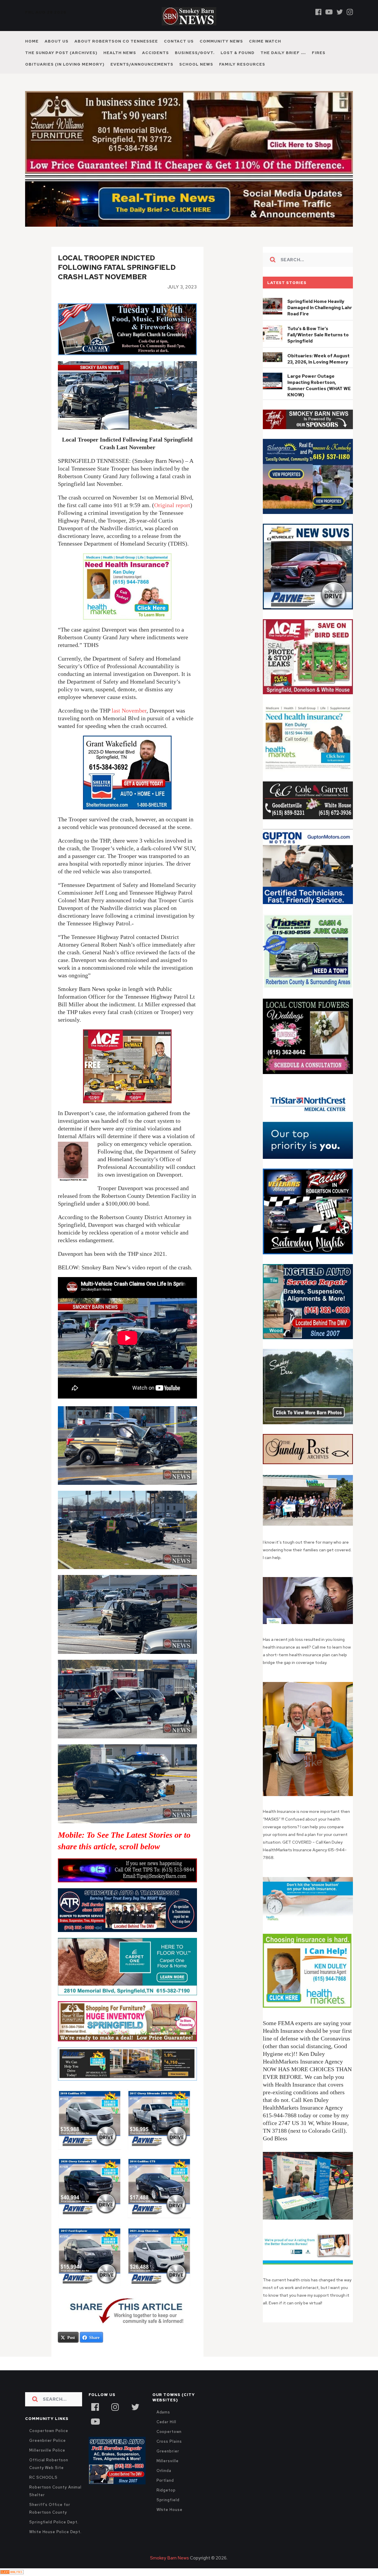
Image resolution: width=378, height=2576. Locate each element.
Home (32, 41)
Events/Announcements (142, 64)
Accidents (155, 53)
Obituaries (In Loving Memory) (65, 64)
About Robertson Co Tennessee (116, 41)
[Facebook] (318, 12)
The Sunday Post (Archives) (61, 53)
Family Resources (242, 64)
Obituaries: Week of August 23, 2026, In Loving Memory (318, 372)
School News (196, 64)
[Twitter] (340, 12)
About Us (57, 41)
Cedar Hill (166, 2435)
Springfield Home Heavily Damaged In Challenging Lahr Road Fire (320, 320)
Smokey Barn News (170, 2571)
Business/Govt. (195, 53)
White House (170, 2522)
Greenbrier (168, 2464)
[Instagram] (350, 12)
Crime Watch (265, 41)
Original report (172, 518)
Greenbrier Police (48, 2453)
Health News (120, 53)
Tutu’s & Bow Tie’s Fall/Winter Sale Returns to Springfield (318, 348)
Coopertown (169, 2444)
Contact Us (179, 41)
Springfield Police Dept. (54, 2535)
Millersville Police (47, 2463)
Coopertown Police (49, 2443)
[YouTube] (95, 2434)
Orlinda (164, 2483)
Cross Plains (169, 2454)
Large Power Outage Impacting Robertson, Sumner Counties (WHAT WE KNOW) (319, 398)
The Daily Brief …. (283, 53)
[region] (308, 432)
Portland (165, 2493)
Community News (221, 41)
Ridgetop (166, 2503)
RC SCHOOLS (43, 2490)
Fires (319, 53)
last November (129, 723)
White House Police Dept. (55, 2545)
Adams (163, 2425)
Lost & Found (238, 53)
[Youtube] (329, 12)
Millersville (168, 2474)
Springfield (168, 2513)
